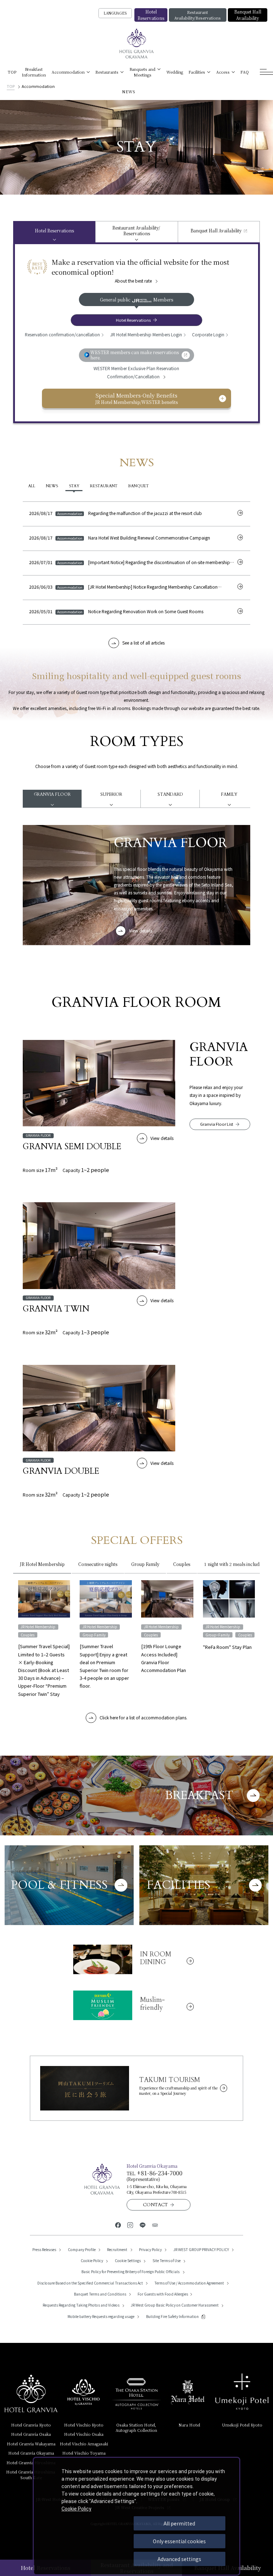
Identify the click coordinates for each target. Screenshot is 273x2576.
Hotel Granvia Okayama (31, 2453)
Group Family (145, 1564)
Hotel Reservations (151, 15)
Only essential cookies (179, 2541)
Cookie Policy (76, 2509)
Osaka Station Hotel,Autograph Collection (136, 2427)
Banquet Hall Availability (248, 15)
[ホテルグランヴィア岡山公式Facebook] (118, 2225)
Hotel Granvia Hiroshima (31, 2462)
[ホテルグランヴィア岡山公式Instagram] (130, 2225)
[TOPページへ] (137, 44)
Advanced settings (179, 2559)
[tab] (54, 232)
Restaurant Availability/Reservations (197, 15)
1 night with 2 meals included (234, 1564)
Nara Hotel (189, 2425)
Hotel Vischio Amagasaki (84, 2444)
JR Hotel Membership (42, 1564)
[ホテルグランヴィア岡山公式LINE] (143, 2225)
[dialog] (136, 2516)
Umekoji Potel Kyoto (242, 2425)
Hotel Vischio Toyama (84, 2453)
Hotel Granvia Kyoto (31, 2425)
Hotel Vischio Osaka (84, 2434)
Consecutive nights (98, 1564)
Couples (182, 1564)
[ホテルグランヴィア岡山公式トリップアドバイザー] (155, 2225)
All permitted (179, 2523)
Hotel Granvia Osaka (31, 2434)
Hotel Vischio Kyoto (84, 2425)
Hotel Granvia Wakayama (31, 2444)
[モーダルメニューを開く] (266, 72)
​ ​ (31, 2474)
